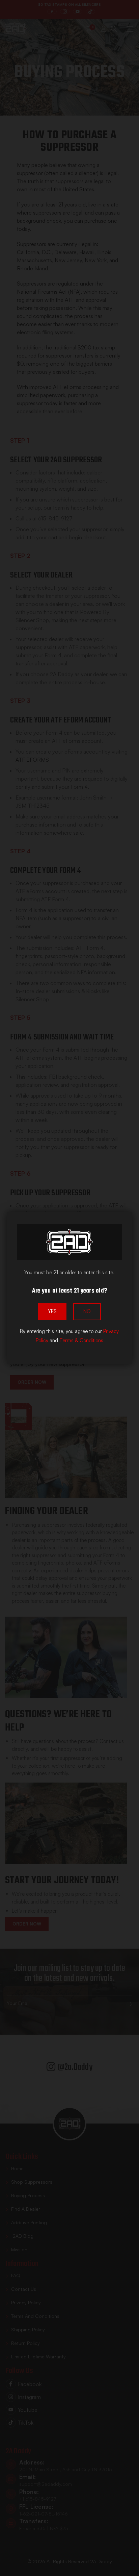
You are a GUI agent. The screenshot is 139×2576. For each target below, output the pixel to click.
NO (87, 1311)
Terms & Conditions (81, 1340)
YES (52, 1311)
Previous (14, 2559)
